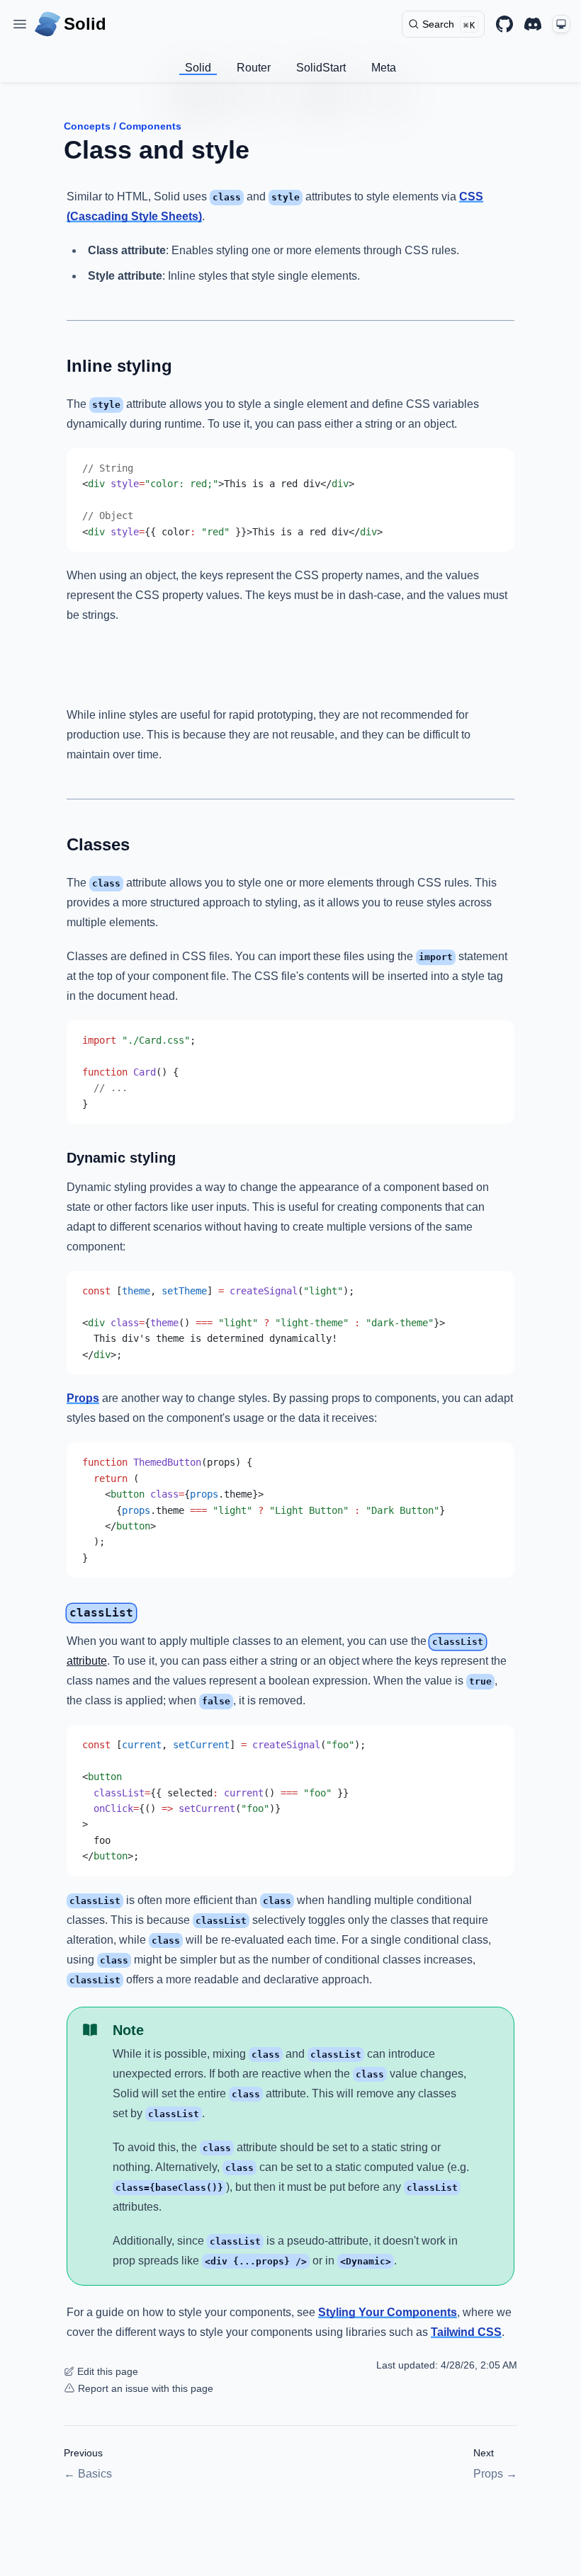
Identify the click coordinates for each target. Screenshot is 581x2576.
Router (254, 68)
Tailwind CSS (466, 2332)
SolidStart (321, 68)
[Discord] (533, 24)
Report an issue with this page (146, 2388)
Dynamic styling (121, 1158)
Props (83, 1398)
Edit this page (108, 2371)
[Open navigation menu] (20, 24)
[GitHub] (504, 24)
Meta (384, 68)
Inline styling (119, 366)
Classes (98, 844)
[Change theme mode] (561, 24)
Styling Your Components (388, 2312)
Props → (495, 2474)
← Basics (88, 2474)
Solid (198, 68)
